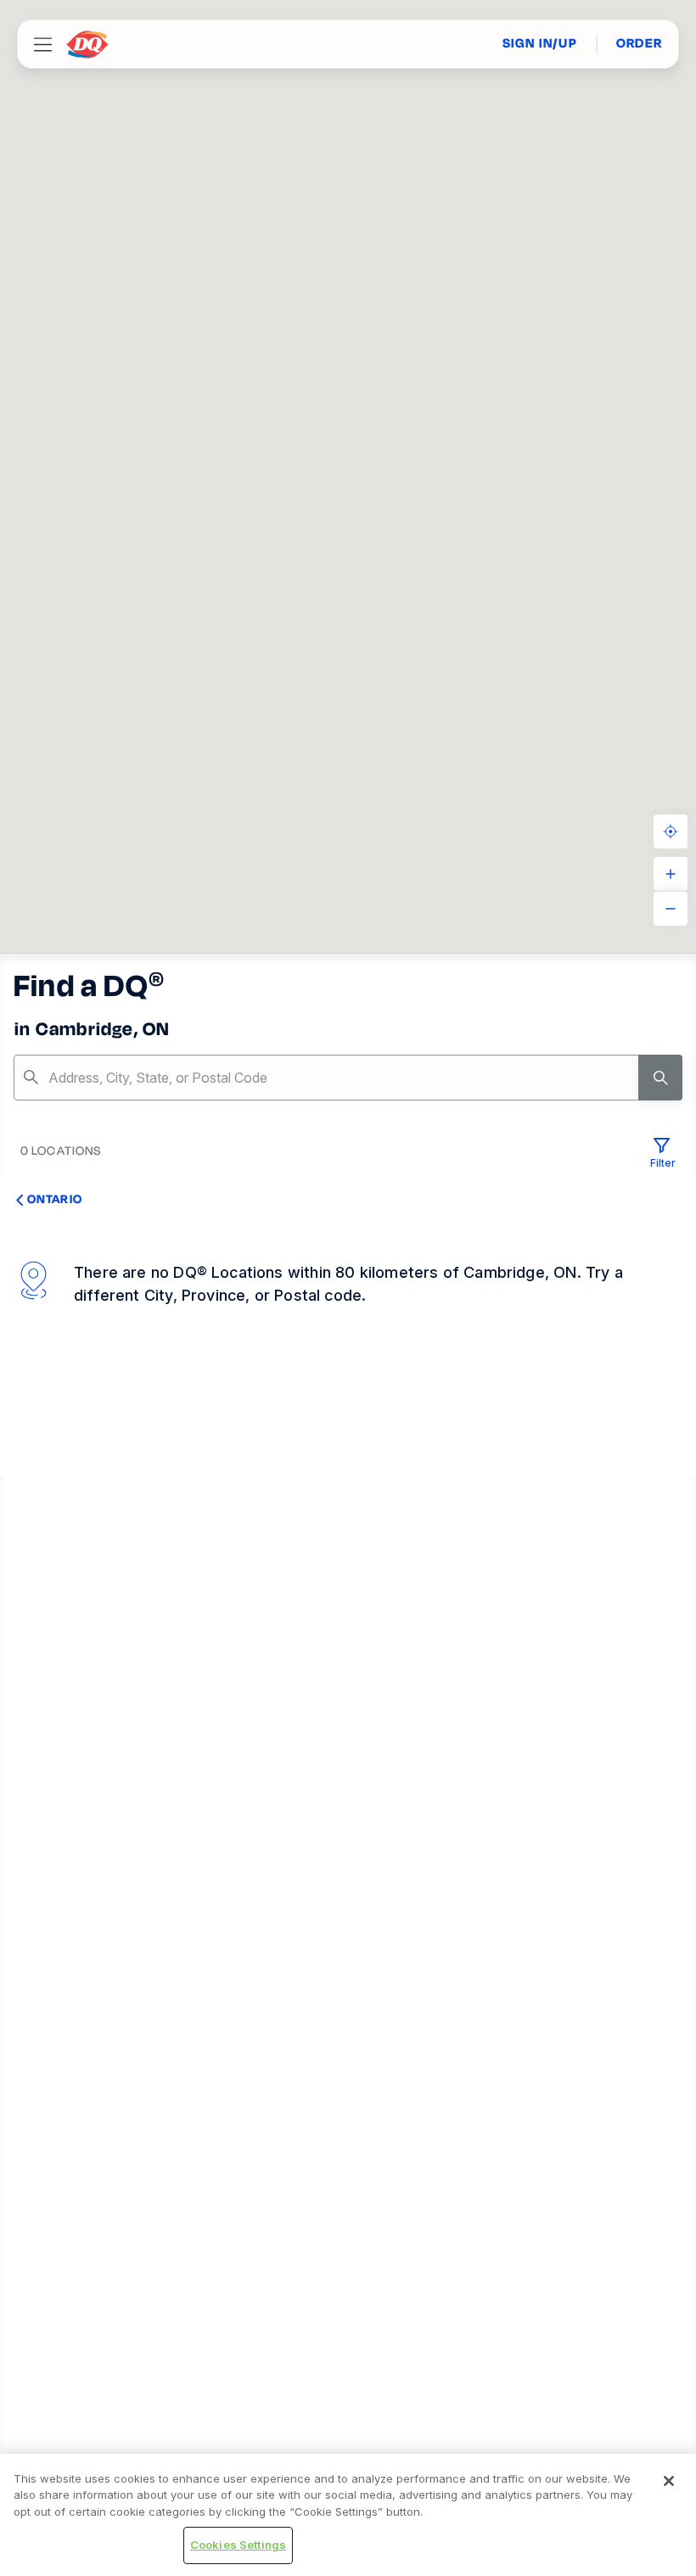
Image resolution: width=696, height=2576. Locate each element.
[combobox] (348, 1078)
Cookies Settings (238, 2545)
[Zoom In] (671, 874)
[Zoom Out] (671, 909)
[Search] (660, 1078)
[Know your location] (671, 832)
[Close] (669, 2481)
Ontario (55, 1199)
